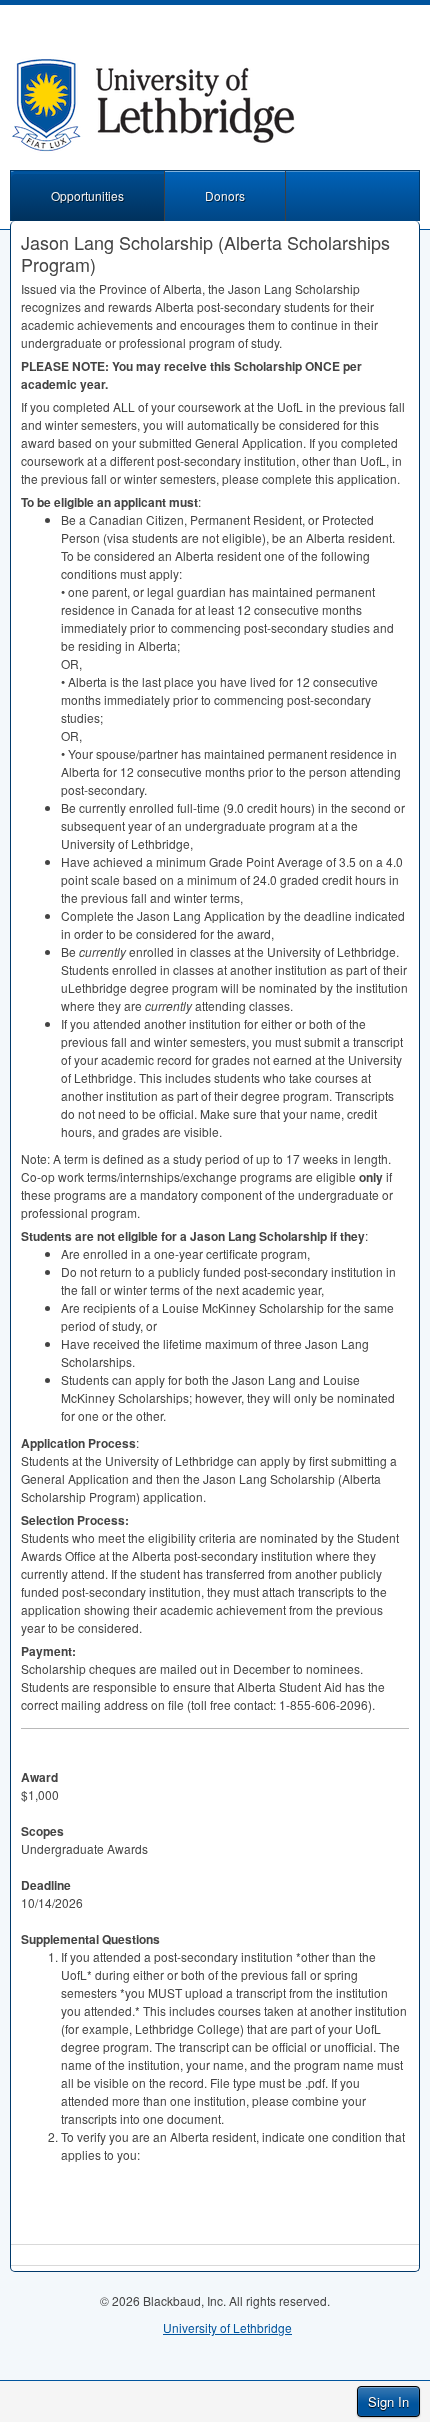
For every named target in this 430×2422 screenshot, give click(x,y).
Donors (225, 195)
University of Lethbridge (227, 2327)
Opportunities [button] (87, 195)
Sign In (388, 2401)
